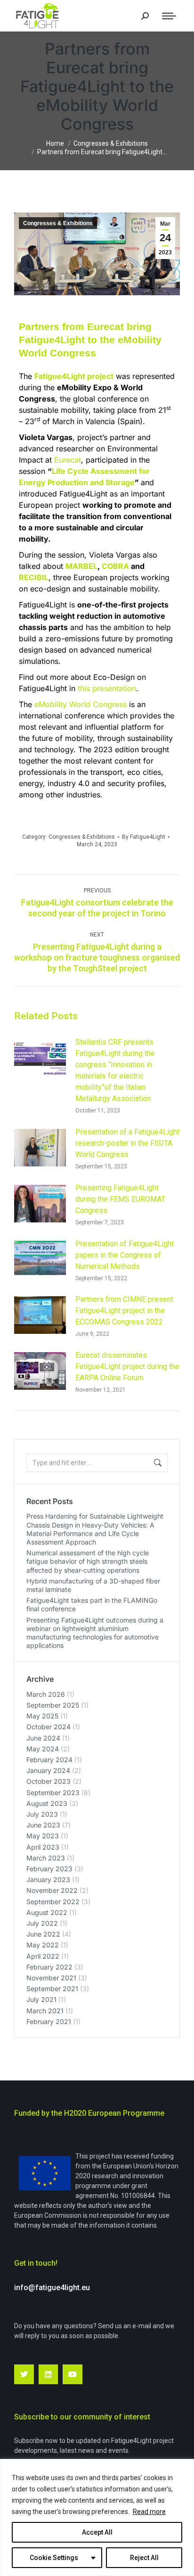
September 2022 (53, 1902)
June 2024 (43, 1738)
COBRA (115, 566)
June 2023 (43, 1825)
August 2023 (47, 1803)
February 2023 (49, 1869)
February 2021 (49, 2021)
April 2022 (43, 1956)
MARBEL (81, 566)
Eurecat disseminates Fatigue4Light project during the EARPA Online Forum (127, 1367)
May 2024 (43, 1749)
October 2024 (48, 1727)
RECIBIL (34, 577)
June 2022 (43, 1934)
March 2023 (46, 1858)
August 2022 (47, 1912)
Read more (149, 2512)
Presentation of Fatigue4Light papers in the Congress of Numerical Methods (125, 1255)
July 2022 (42, 1923)
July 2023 (42, 1814)
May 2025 (42, 1716)
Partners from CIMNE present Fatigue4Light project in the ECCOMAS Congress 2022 (124, 1311)
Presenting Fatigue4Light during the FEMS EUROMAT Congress (120, 1199)
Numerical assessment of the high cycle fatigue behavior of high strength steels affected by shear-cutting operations (88, 1561)
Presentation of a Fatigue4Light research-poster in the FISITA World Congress (127, 1143)
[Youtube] (73, 2374)
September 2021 (52, 1989)
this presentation (107, 688)
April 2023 (43, 1847)
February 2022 (49, 1967)
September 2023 (53, 1792)
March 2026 (46, 1694)
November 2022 (52, 1890)
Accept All (97, 2532)
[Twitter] (24, 2374)
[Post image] (40, 1058)
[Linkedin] (48, 2374)
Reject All (144, 2558)
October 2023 (48, 1781)
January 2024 (48, 1770)
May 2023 (43, 1836)
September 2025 (53, 1705)
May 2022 (43, 1945)
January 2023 (48, 1879)
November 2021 (51, 1978)
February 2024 (49, 1760)
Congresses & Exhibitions (58, 223)
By (144, 837)
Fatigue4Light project (74, 376)
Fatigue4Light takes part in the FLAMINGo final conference (92, 1604)
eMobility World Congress (81, 704)
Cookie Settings (54, 2558)
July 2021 (41, 1999)
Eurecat (68, 460)
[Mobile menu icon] (169, 16)
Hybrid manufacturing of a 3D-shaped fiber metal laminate (93, 1585)
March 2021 (45, 2011)
